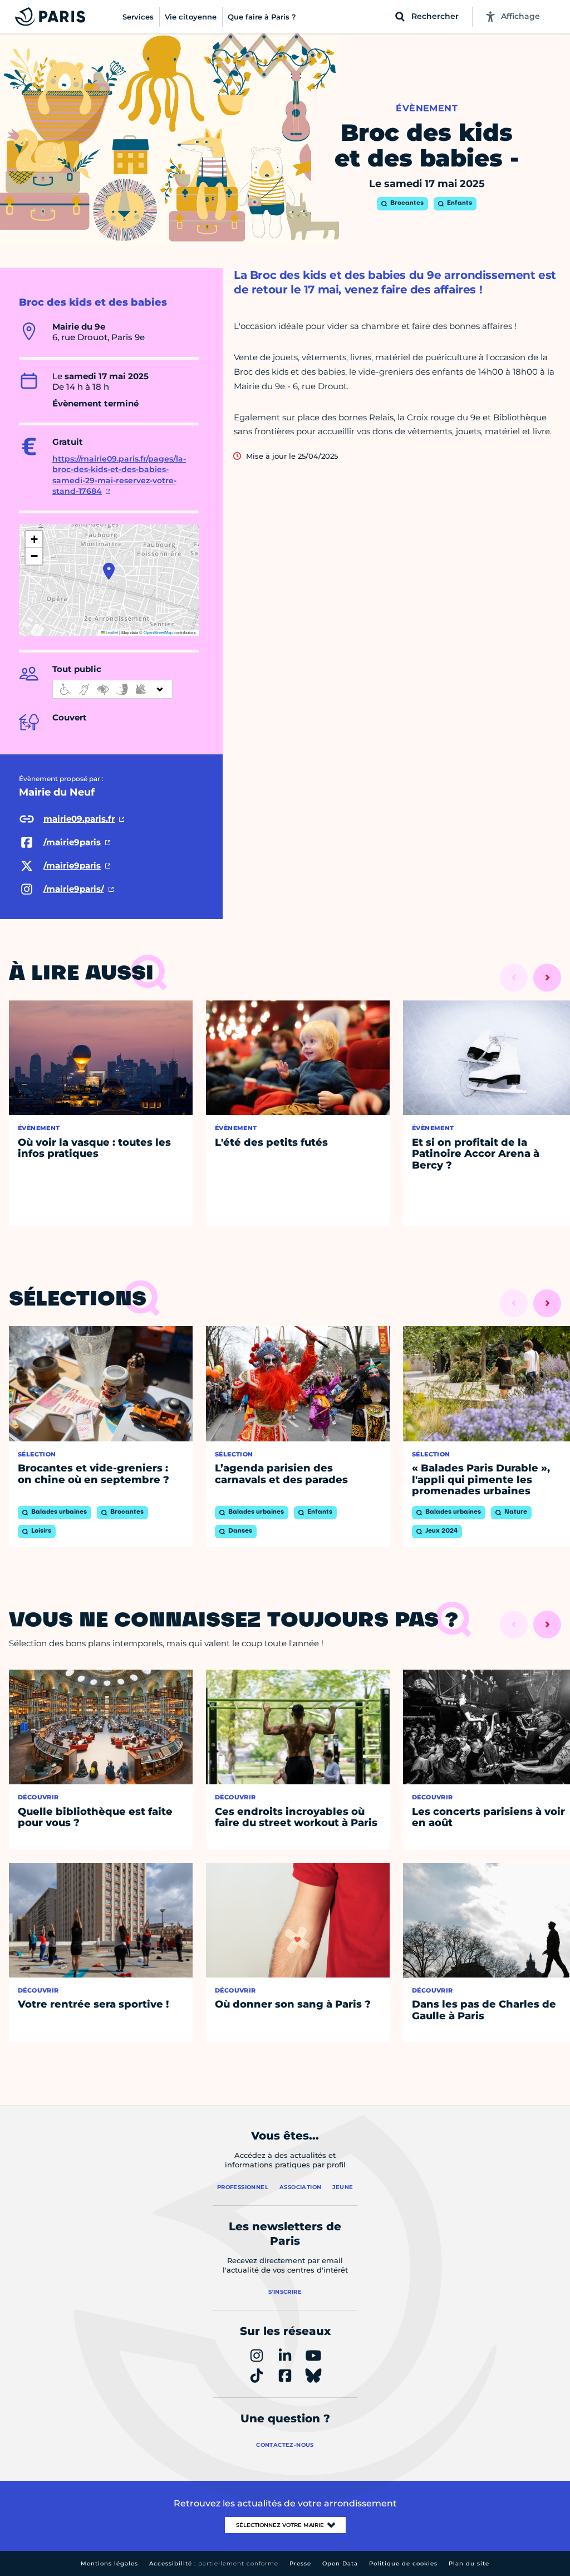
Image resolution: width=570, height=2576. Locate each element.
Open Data (340, 2563)
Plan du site (469, 2563)
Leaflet (111, 632)
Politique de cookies (403, 2563)
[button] (109, 571)
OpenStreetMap (158, 632)
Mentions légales (109, 2563)
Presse (300, 2563)
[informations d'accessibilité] (112, 689)
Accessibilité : (214, 2563)
